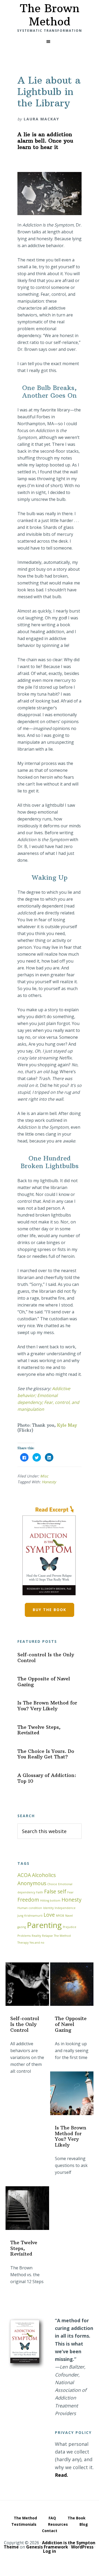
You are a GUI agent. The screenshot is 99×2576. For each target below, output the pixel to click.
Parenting (44, 1925)
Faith (40, 1892)
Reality (36, 1936)
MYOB (60, 1916)
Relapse (47, 1936)
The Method (62, 1936)
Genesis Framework (47, 2547)
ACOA (24, 1875)
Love (49, 1915)
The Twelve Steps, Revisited (39, 1730)
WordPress (82, 2547)
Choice (52, 1884)
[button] (49, 42)
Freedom (28, 1900)
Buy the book (49, 1610)
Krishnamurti (33, 1916)
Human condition (30, 1908)
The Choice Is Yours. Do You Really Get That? (46, 1754)
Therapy (23, 1943)
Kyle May (67, 1425)
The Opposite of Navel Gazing (44, 1682)
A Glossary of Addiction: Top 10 (47, 1778)
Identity (48, 1908)
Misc (44, 1476)
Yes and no (37, 1943)
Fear (70, 1892)
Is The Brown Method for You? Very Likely (47, 1706)
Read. (62, 2475)
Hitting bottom (50, 1901)
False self (55, 1892)
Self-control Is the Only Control (46, 1657)
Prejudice (70, 1927)
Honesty (49, 1482)
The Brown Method (50, 15)
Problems (24, 1936)
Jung (20, 1916)
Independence (65, 1908)
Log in (49, 2551)
